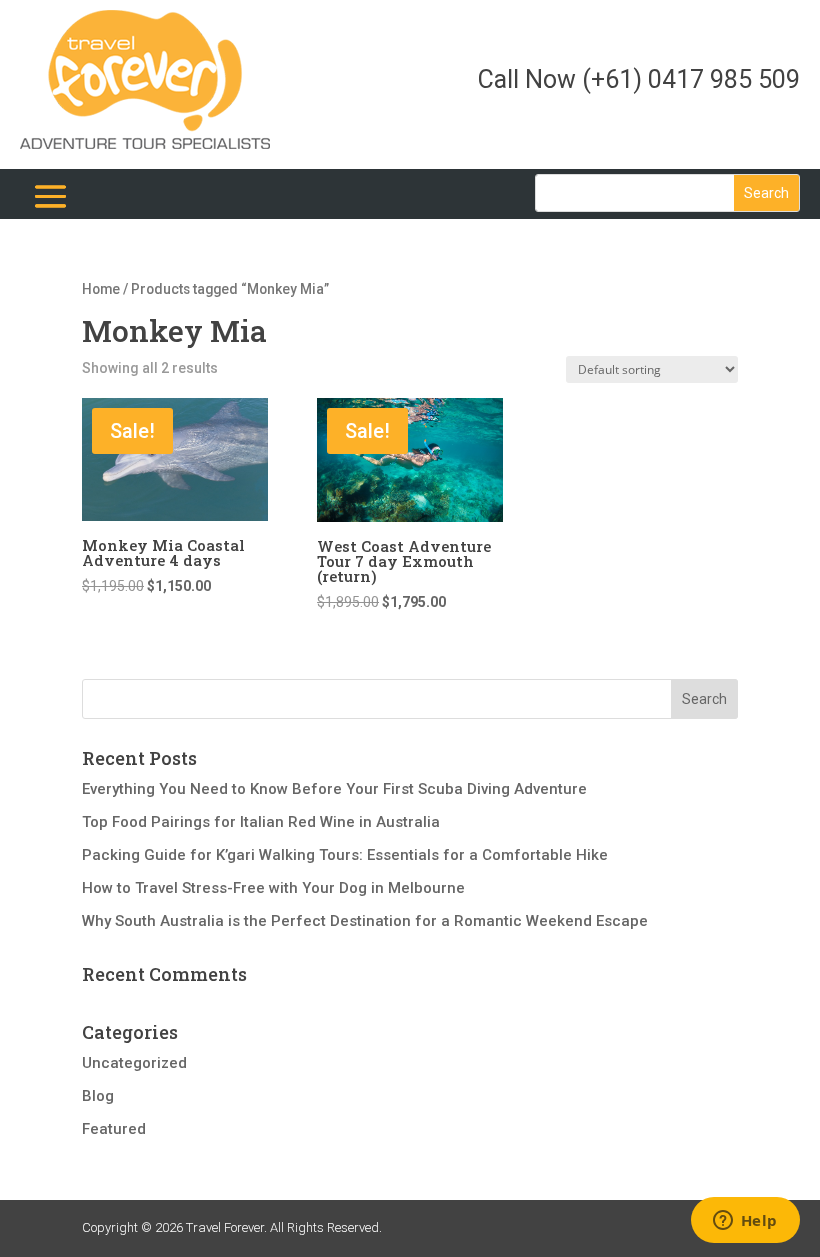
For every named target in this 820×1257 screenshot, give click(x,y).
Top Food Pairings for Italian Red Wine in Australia (261, 822)
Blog (98, 1096)
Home (101, 289)
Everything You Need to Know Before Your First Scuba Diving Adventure (334, 789)
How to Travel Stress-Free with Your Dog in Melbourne (273, 888)
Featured (114, 1129)
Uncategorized (134, 1063)
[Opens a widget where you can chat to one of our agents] (745, 1222)
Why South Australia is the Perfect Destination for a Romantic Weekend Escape (365, 921)
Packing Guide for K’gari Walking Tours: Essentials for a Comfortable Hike (345, 855)
